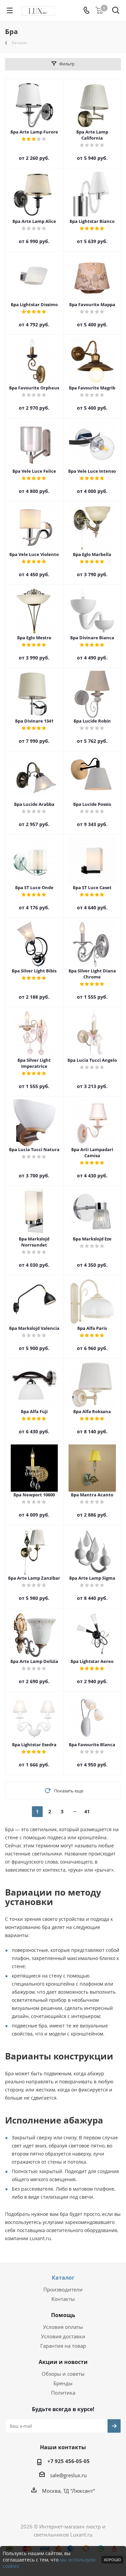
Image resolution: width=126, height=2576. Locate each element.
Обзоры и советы (63, 2374)
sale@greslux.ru (68, 2475)
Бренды (63, 2383)
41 (87, 1811)
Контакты (63, 2299)
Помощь (63, 2315)
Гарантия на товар (63, 2346)
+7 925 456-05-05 (69, 2461)
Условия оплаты (63, 2327)
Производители (63, 2289)
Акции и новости (63, 2362)
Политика (63, 2393)
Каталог (63, 2278)
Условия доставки (63, 2336)
